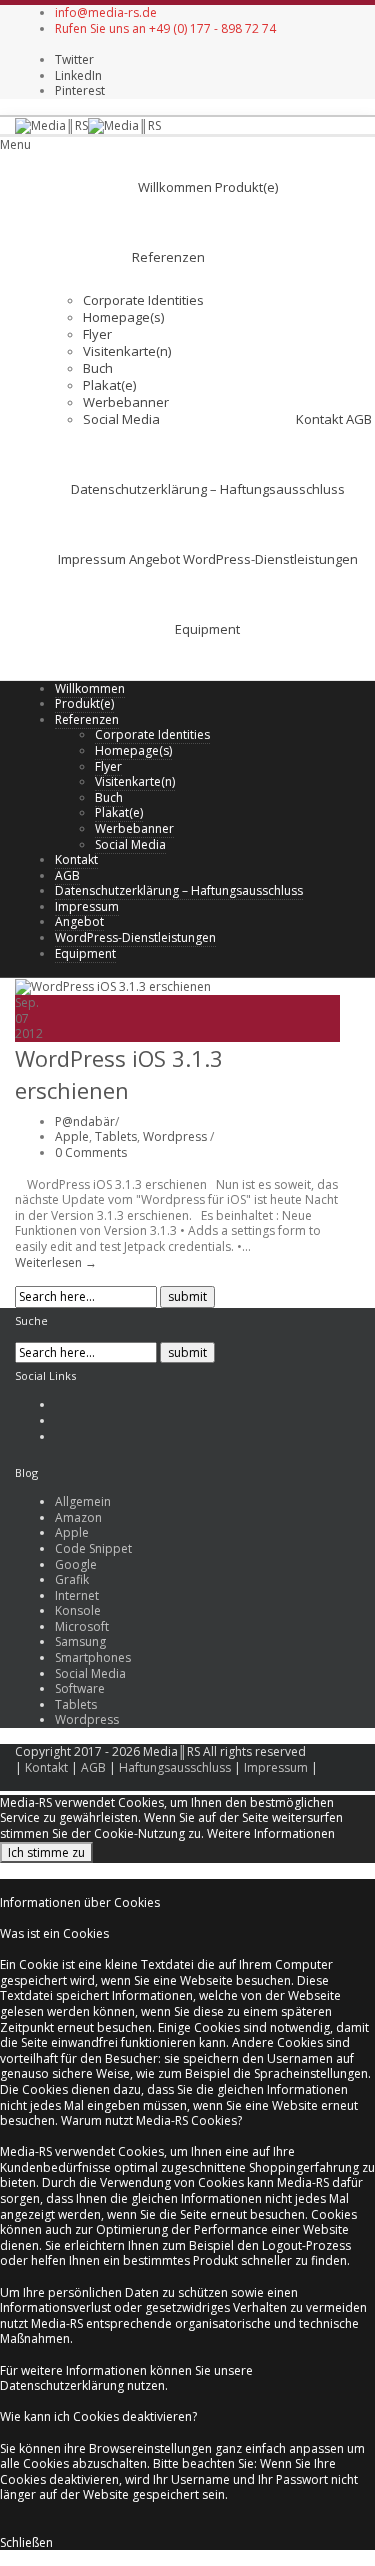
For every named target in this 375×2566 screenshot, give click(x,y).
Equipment (207, 629)
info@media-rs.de (106, 12)
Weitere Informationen (271, 1833)
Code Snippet (93, 1548)
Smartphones (93, 1657)
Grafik (72, 1579)
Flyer (97, 334)
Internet (77, 1595)
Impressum (92, 559)
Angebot (154, 559)
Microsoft (82, 1626)
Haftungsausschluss (175, 1767)
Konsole (78, 1610)
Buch (98, 368)
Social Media (121, 419)
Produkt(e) (246, 187)
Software (80, 1688)
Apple (72, 1136)
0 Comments (91, 1152)
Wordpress (175, 1136)
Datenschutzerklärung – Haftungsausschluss (208, 489)
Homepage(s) (123, 317)
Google (76, 1564)
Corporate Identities (143, 300)
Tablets (116, 1136)
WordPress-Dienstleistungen (270, 559)
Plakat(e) (109, 385)
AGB (359, 419)
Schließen (26, 2542)
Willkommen (175, 187)
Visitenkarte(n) (127, 351)
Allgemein (83, 1501)
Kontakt (319, 419)
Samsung (80, 1641)
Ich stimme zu (46, 1852)
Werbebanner (126, 402)
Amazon (78, 1517)
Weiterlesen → (56, 1262)
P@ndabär (85, 1121)
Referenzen (168, 257)
